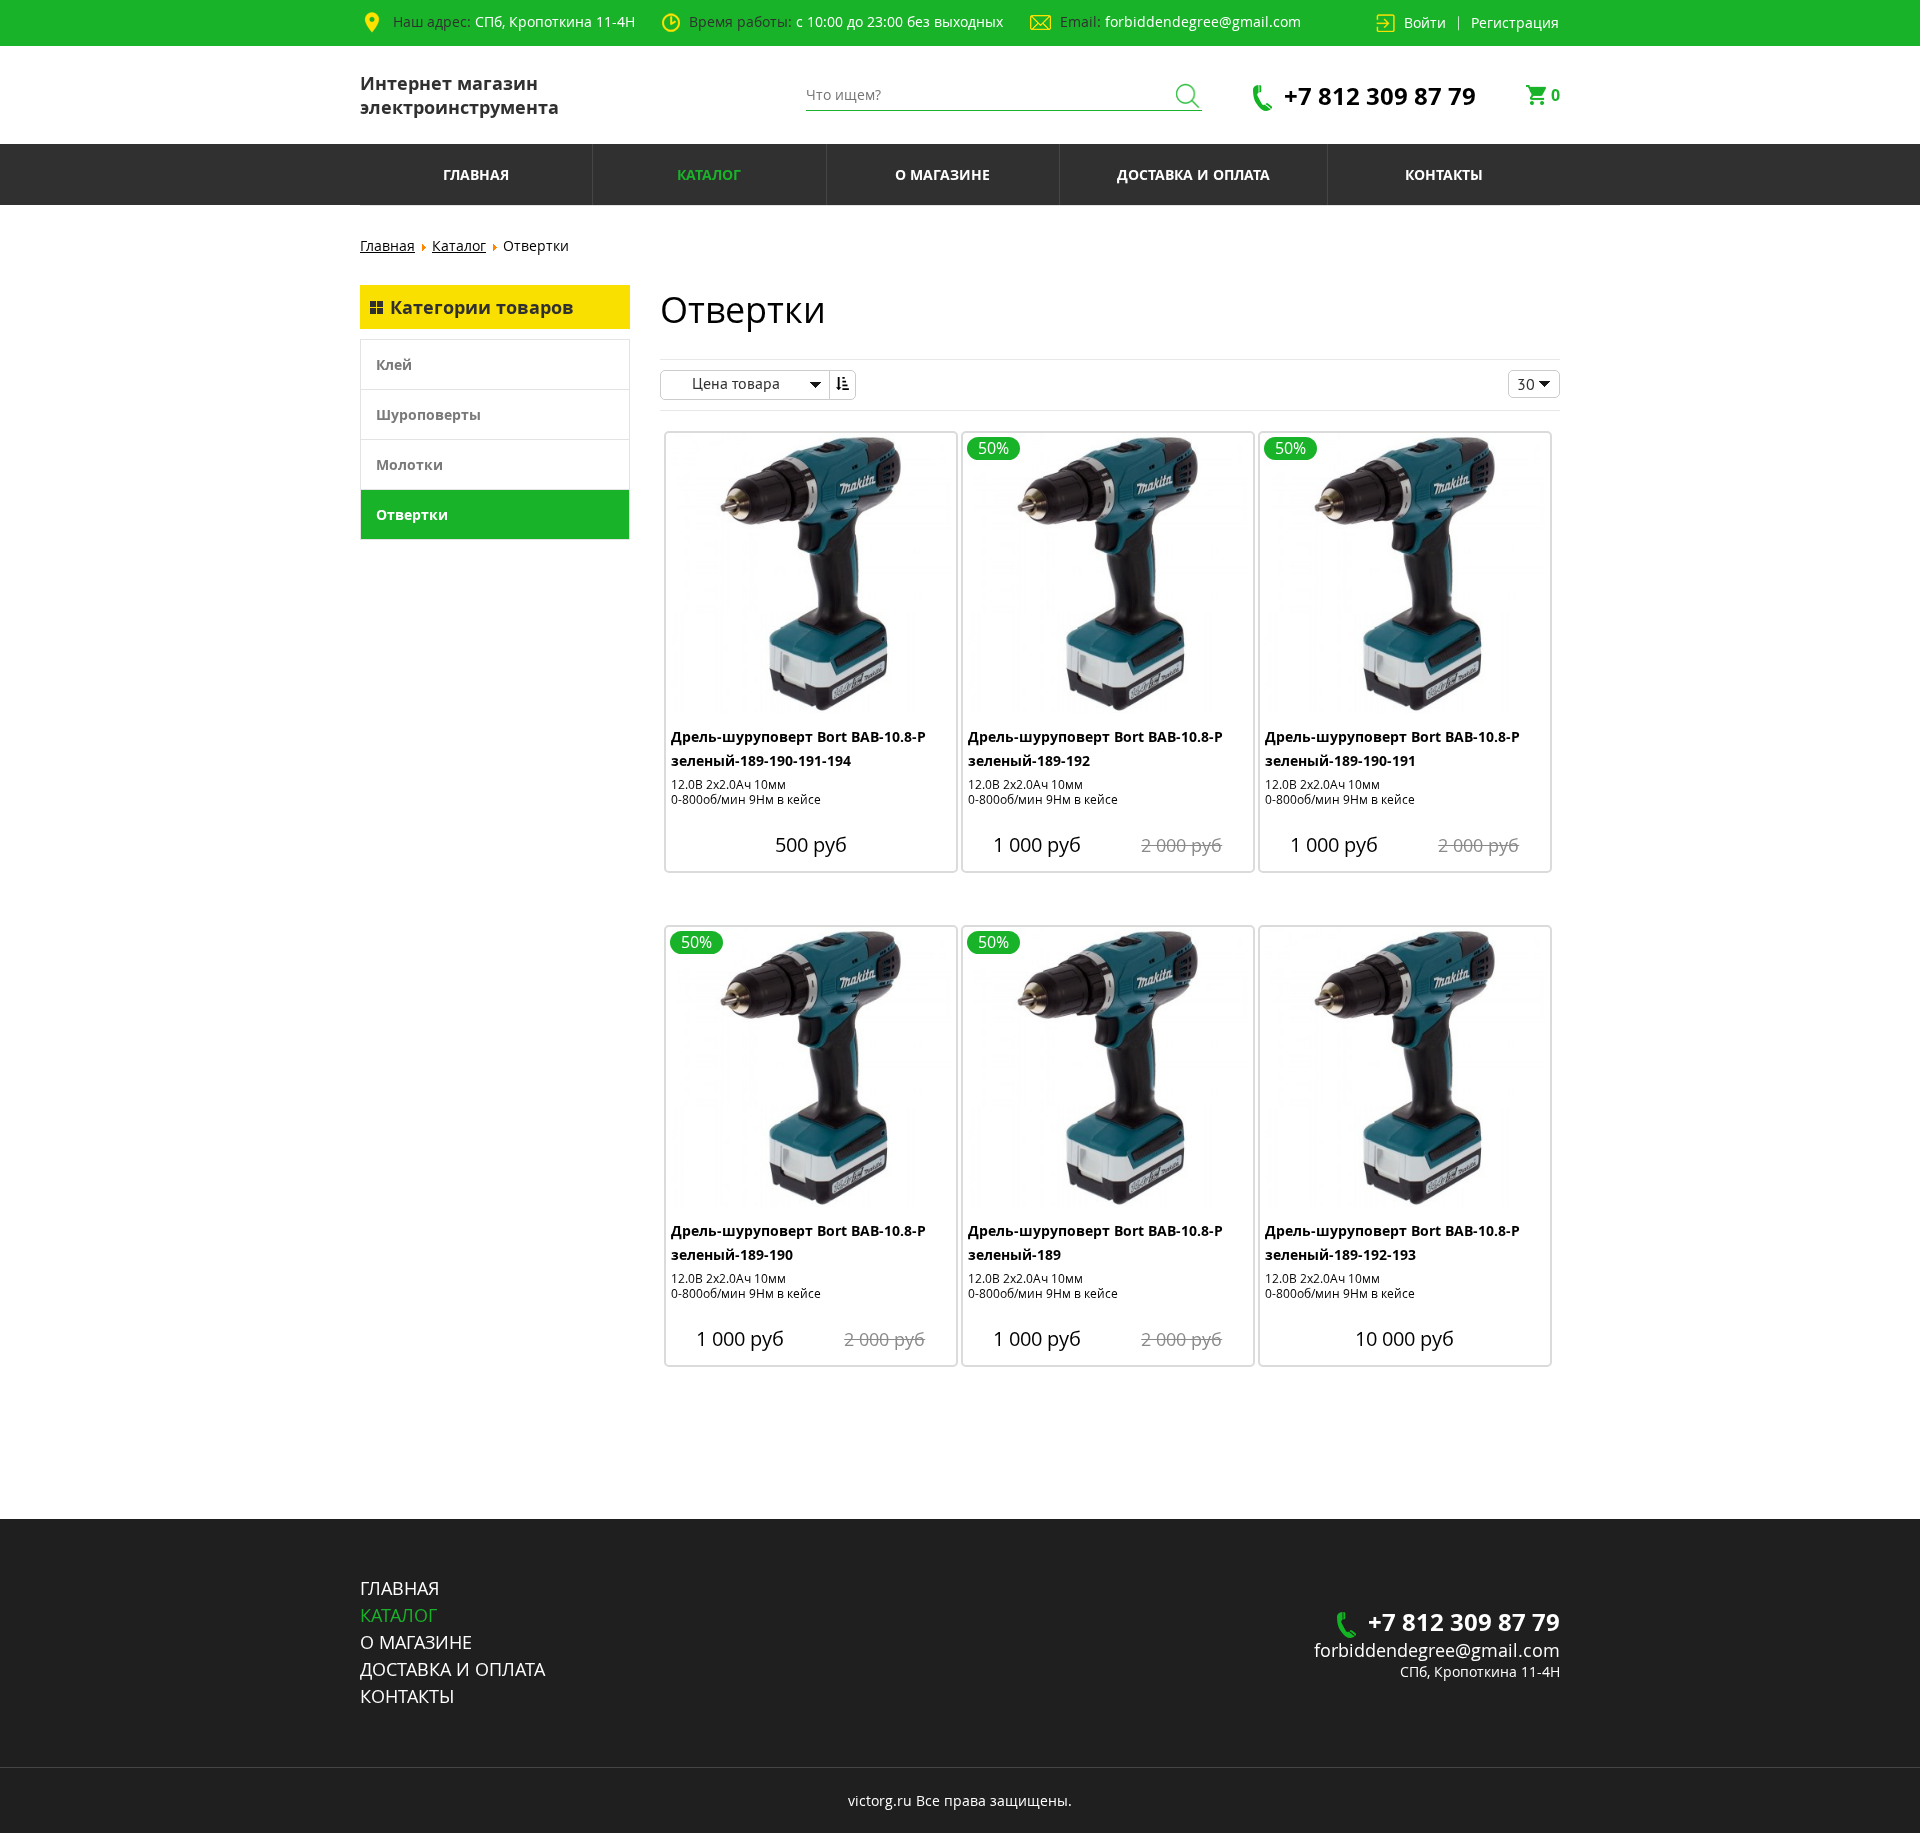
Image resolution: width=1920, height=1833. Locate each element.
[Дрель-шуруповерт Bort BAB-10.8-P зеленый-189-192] (1108, 575)
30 (1526, 384)
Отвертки (412, 514)
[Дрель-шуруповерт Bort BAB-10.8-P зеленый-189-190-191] (1405, 575)
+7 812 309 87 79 (1380, 95)
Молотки (409, 464)
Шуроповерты (428, 414)
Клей (394, 364)
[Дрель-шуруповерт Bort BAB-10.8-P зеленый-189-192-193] (1405, 1069)
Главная (387, 245)
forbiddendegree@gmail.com (1203, 21)
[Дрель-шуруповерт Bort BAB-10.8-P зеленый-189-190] (811, 1069)
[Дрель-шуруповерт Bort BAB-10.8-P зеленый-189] (1108, 1069)
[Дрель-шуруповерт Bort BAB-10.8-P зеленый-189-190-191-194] (811, 575)
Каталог (459, 245)
